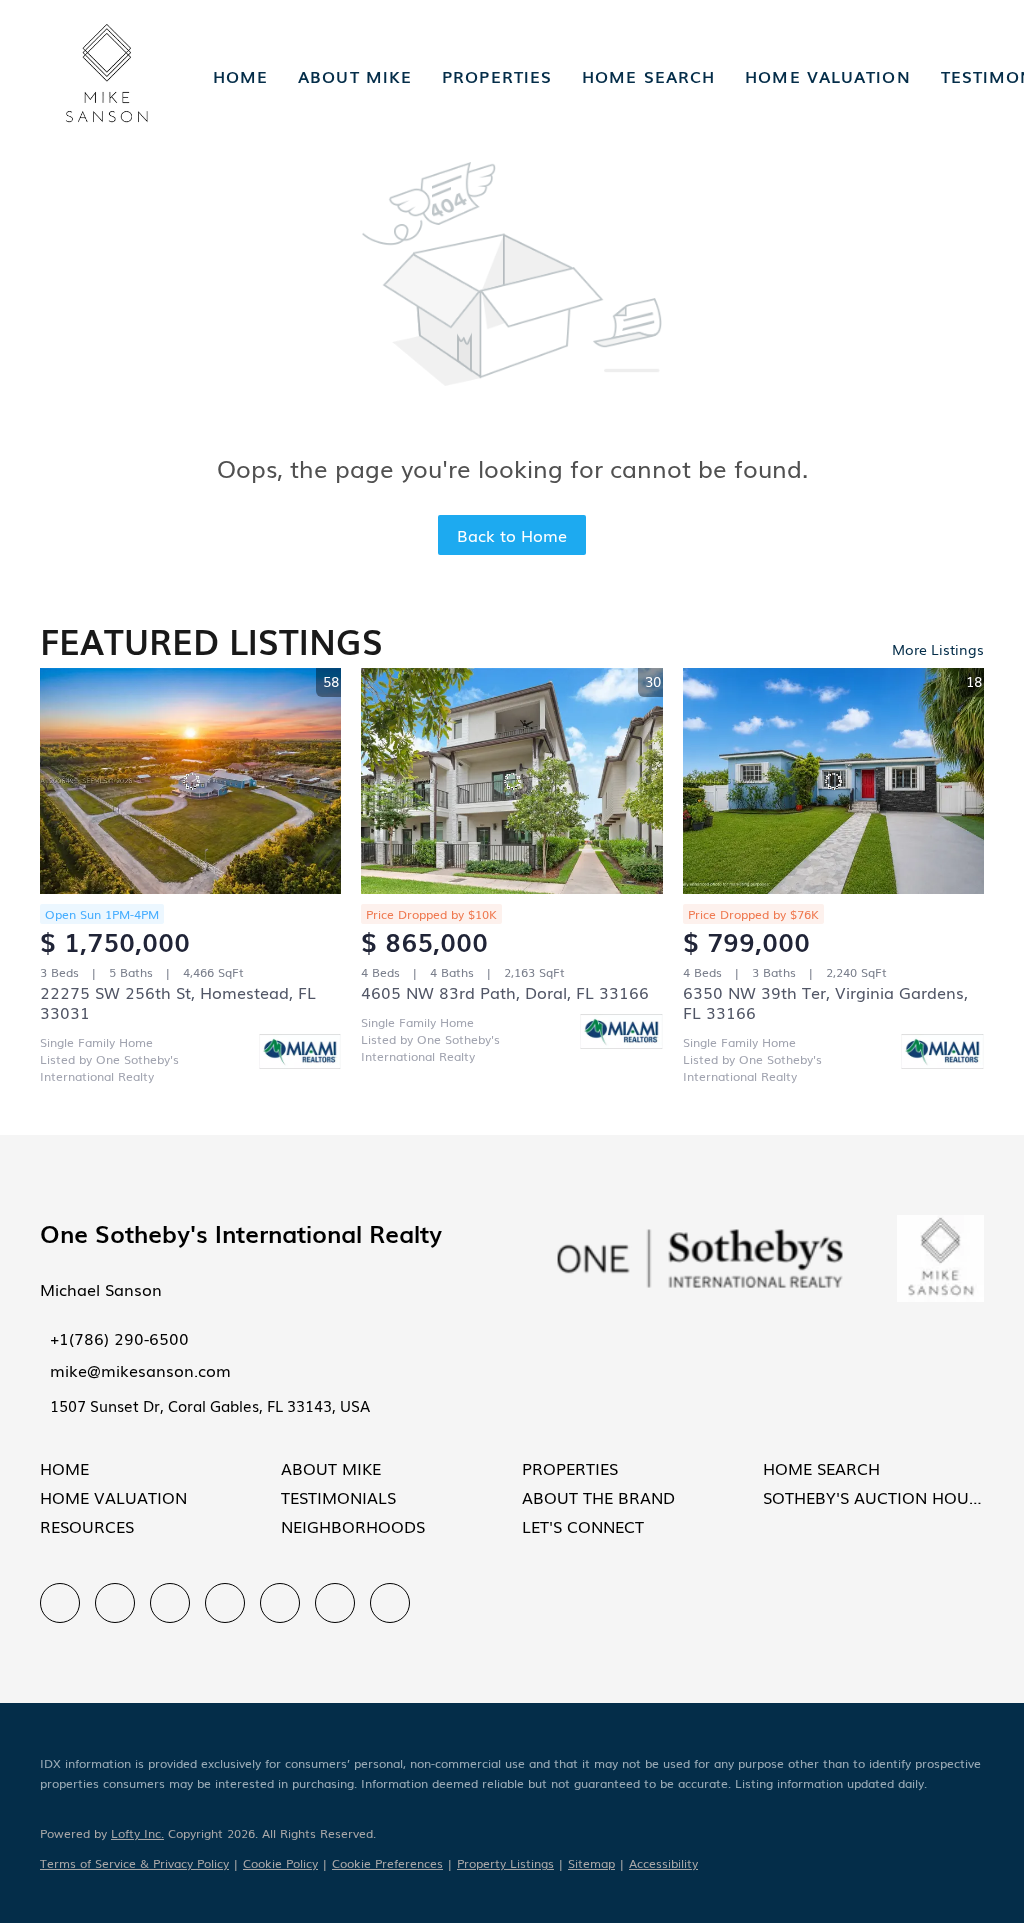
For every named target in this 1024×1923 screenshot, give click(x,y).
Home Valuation (827, 76)
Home (240, 76)
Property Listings (505, 1863)
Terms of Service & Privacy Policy (134, 1863)
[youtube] (335, 1603)
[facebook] (60, 1603)
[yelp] (225, 1603)
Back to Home (512, 535)
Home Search (648, 76)
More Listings (938, 649)
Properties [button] (497, 76)
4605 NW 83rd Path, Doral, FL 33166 (505, 992)
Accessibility (663, 1863)
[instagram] (280, 1603)
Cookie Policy (280, 1863)
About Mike (355, 76)
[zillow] (170, 1603)
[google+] (390, 1603)
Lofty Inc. (137, 1833)
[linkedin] (115, 1603)
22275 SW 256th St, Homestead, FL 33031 (178, 1002)
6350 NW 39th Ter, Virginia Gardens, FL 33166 (825, 1002)
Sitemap (591, 1863)
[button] (107, 76)
